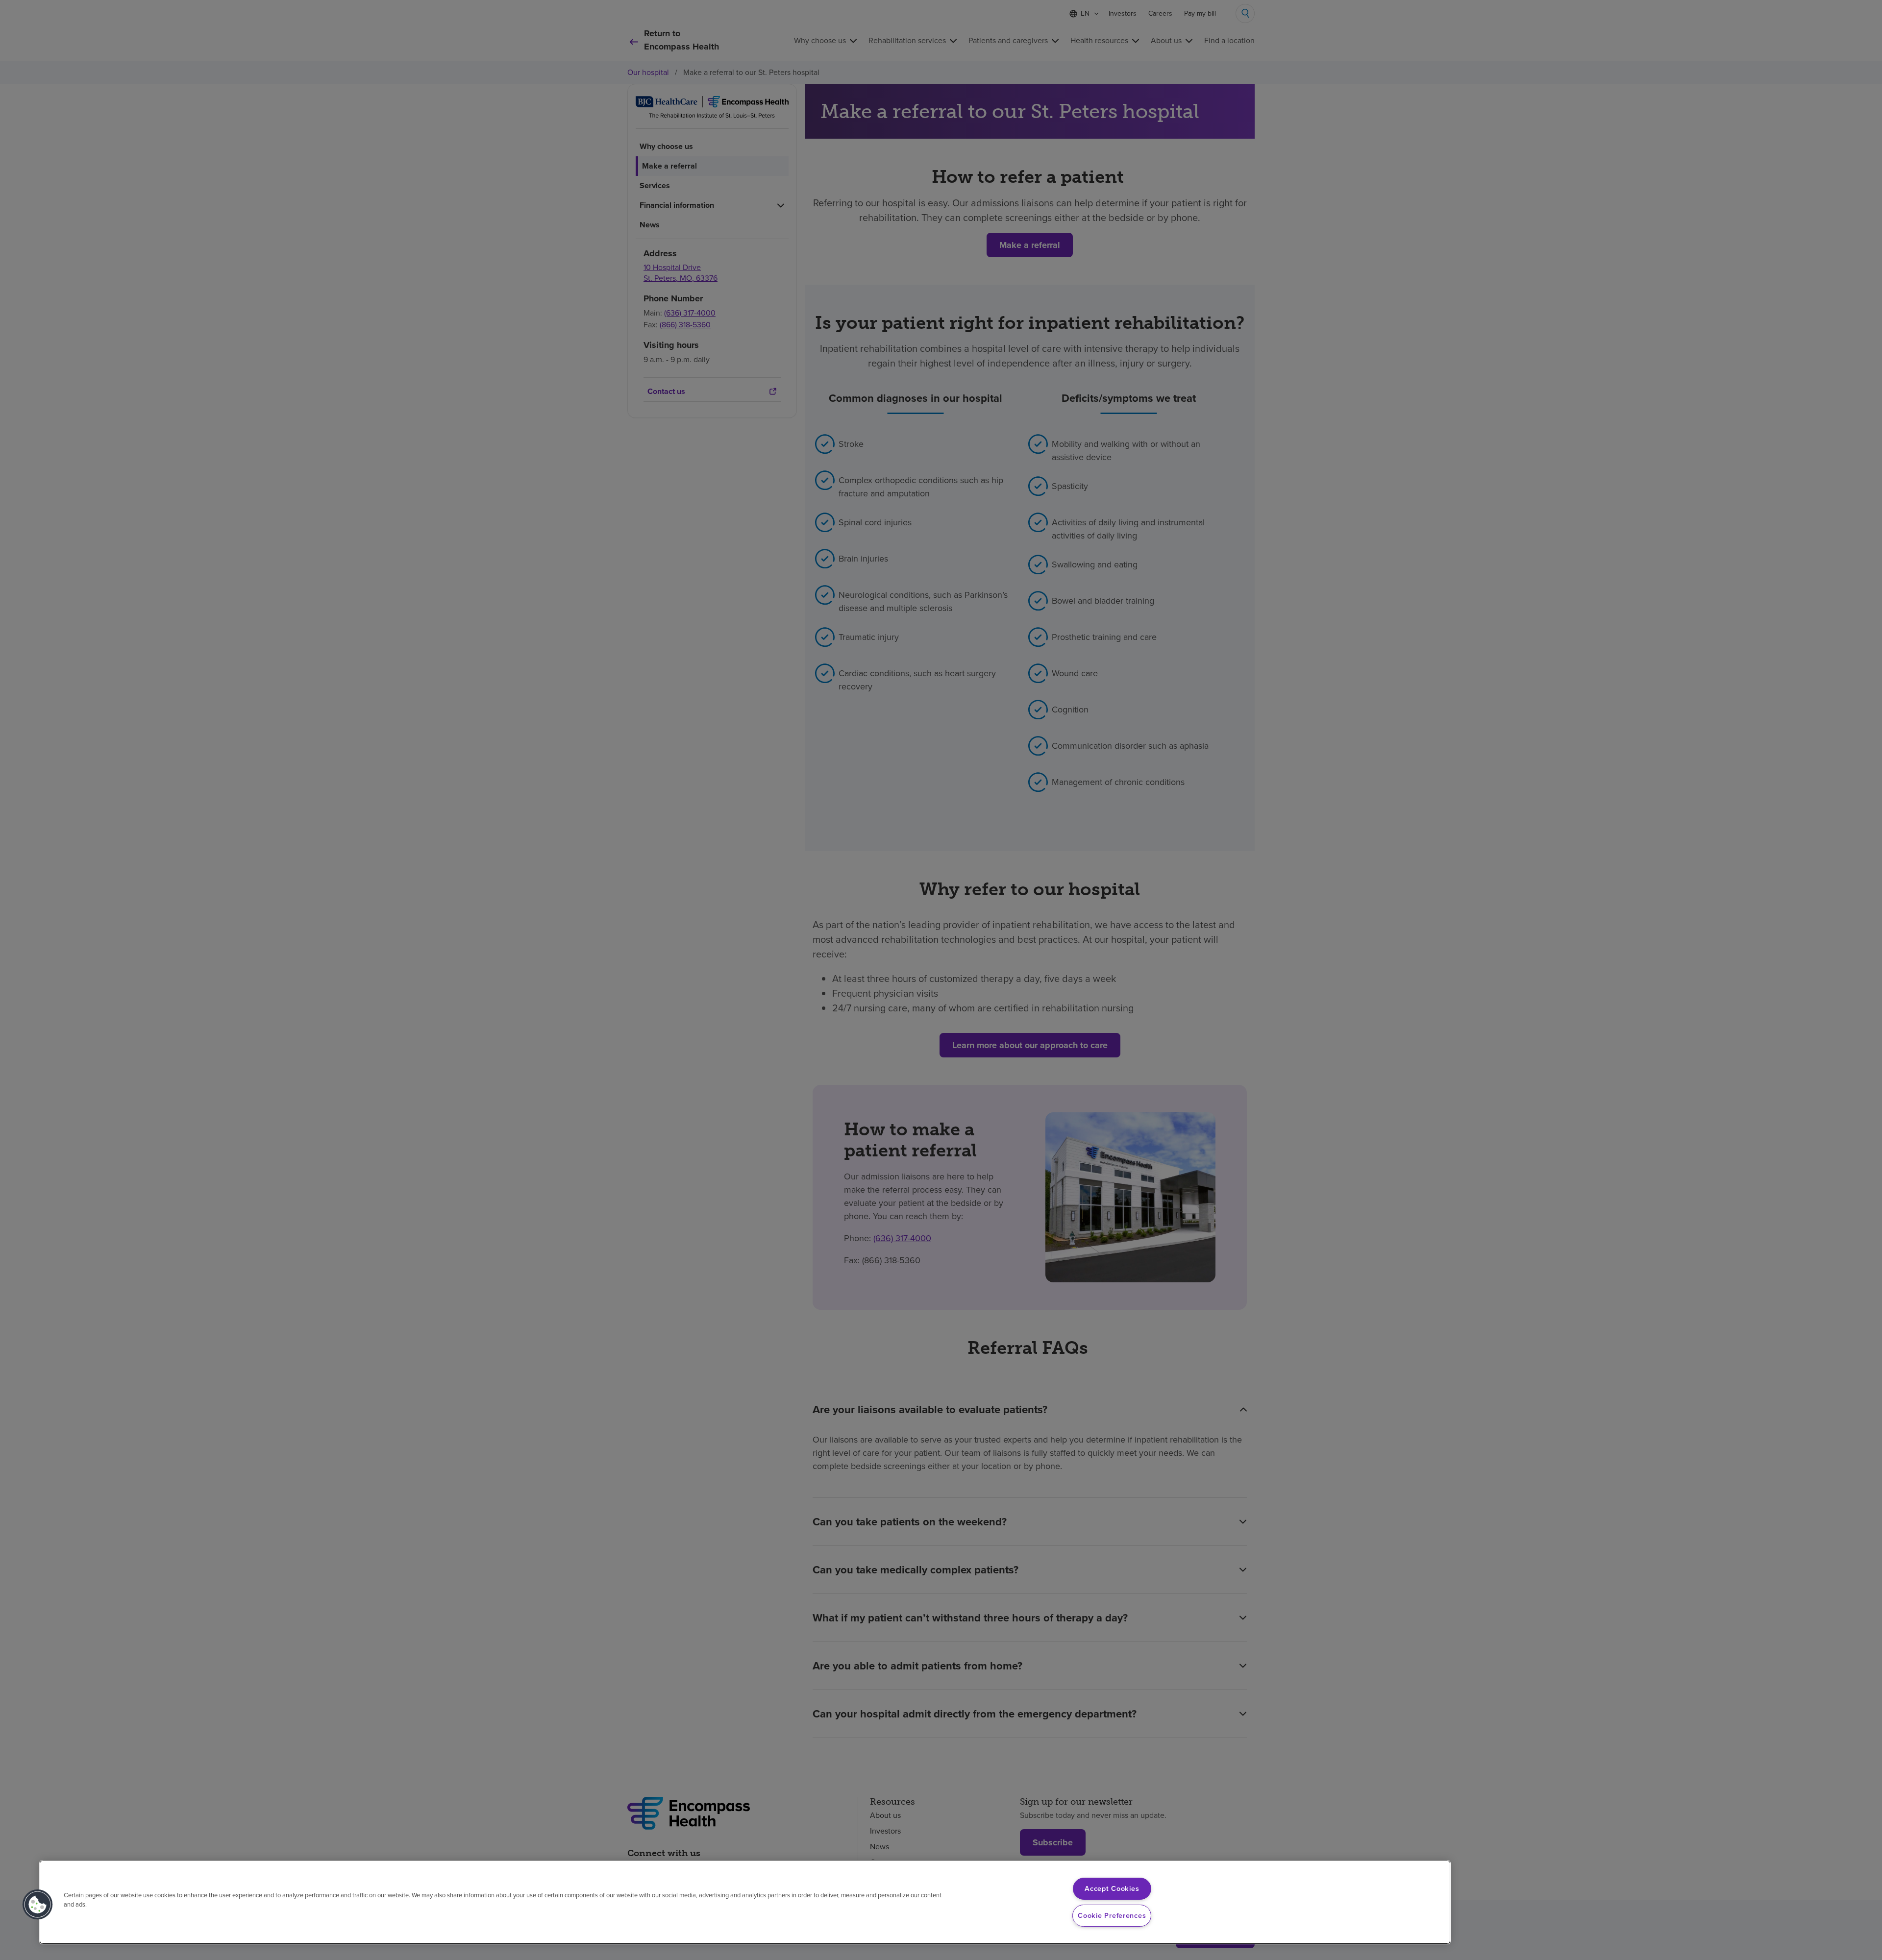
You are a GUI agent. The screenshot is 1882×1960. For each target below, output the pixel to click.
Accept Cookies (1112, 1888)
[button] (38, 1905)
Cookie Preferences (1112, 1915)
